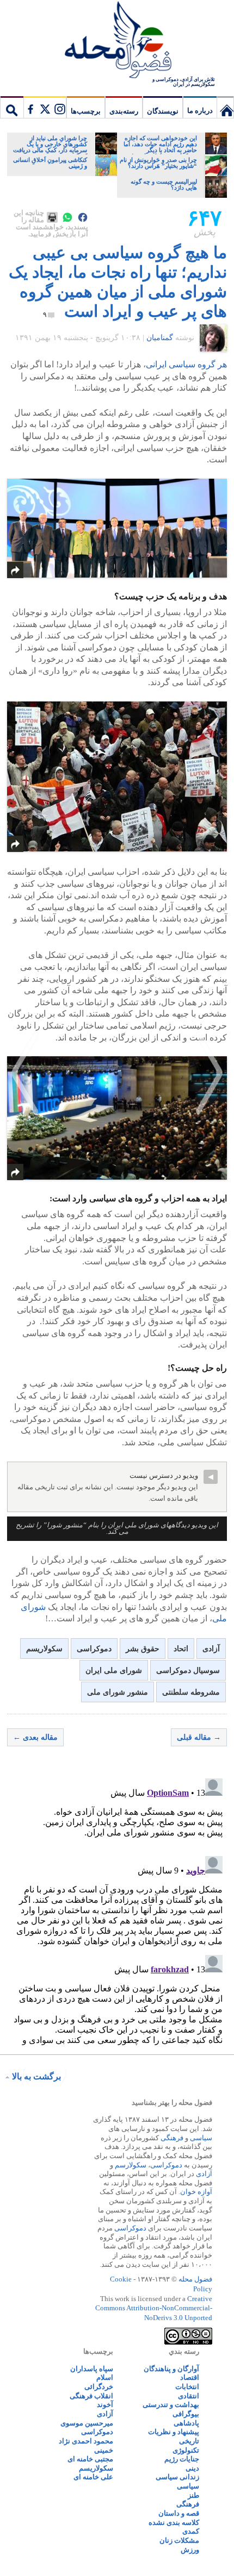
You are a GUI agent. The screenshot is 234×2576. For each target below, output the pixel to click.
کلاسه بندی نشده (174, 2522)
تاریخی (189, 2441)
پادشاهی (186, 2423)
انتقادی (189, 2396)
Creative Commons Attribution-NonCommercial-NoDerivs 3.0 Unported (154, 2308)
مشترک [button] (45, 107)
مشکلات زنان (179, 2540)
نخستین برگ (225, 107)
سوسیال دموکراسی (188, 1671)
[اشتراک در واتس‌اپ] (67, 217)
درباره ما (200, 111)
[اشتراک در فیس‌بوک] (83, 217)
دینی (192, 2468)
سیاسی (201, 2138)
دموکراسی (94, 1649)
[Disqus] (117, 1910)
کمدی (191, 2531)
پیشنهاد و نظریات (174, 2432)
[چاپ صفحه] (52, 217)
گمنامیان (160, 338)
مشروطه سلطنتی (191, 1692)
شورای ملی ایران (114, 1671)
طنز (193, 2495)
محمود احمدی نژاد (86, 2441)
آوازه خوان (196, 2192)
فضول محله (117, 41)
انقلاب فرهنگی (91, 2396)
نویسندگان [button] (163, 111)
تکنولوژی (186, 2450)
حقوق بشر (143, 1649)
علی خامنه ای (93, 2477)
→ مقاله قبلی (199, 1737)
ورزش (190, 2550)
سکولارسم (131, 2165)
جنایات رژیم (182, 2459)
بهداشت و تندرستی (171, 2405)
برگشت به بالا (36, 2076)
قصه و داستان (179, 2513)
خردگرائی (99, 2387)
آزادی (211, 1649)
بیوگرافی (186, 2414)
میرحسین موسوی (87, 2423)
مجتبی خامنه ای (90, 2459)
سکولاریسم (44, 1649)
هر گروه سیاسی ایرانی (186, 364)
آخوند (105, 2405)
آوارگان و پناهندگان (171, 2369)
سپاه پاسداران (92, 2369)
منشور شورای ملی (118, 1692)
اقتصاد (190, 2377)
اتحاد (181, 1649)
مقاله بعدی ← (35, 1737)
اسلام (105, 2377)
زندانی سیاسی (177, 2477)
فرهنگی (172, 2138)
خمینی (104, 2450)
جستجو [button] (12, 107)
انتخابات (187, 2387)
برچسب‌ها (86, 111)
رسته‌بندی (124, 111)
